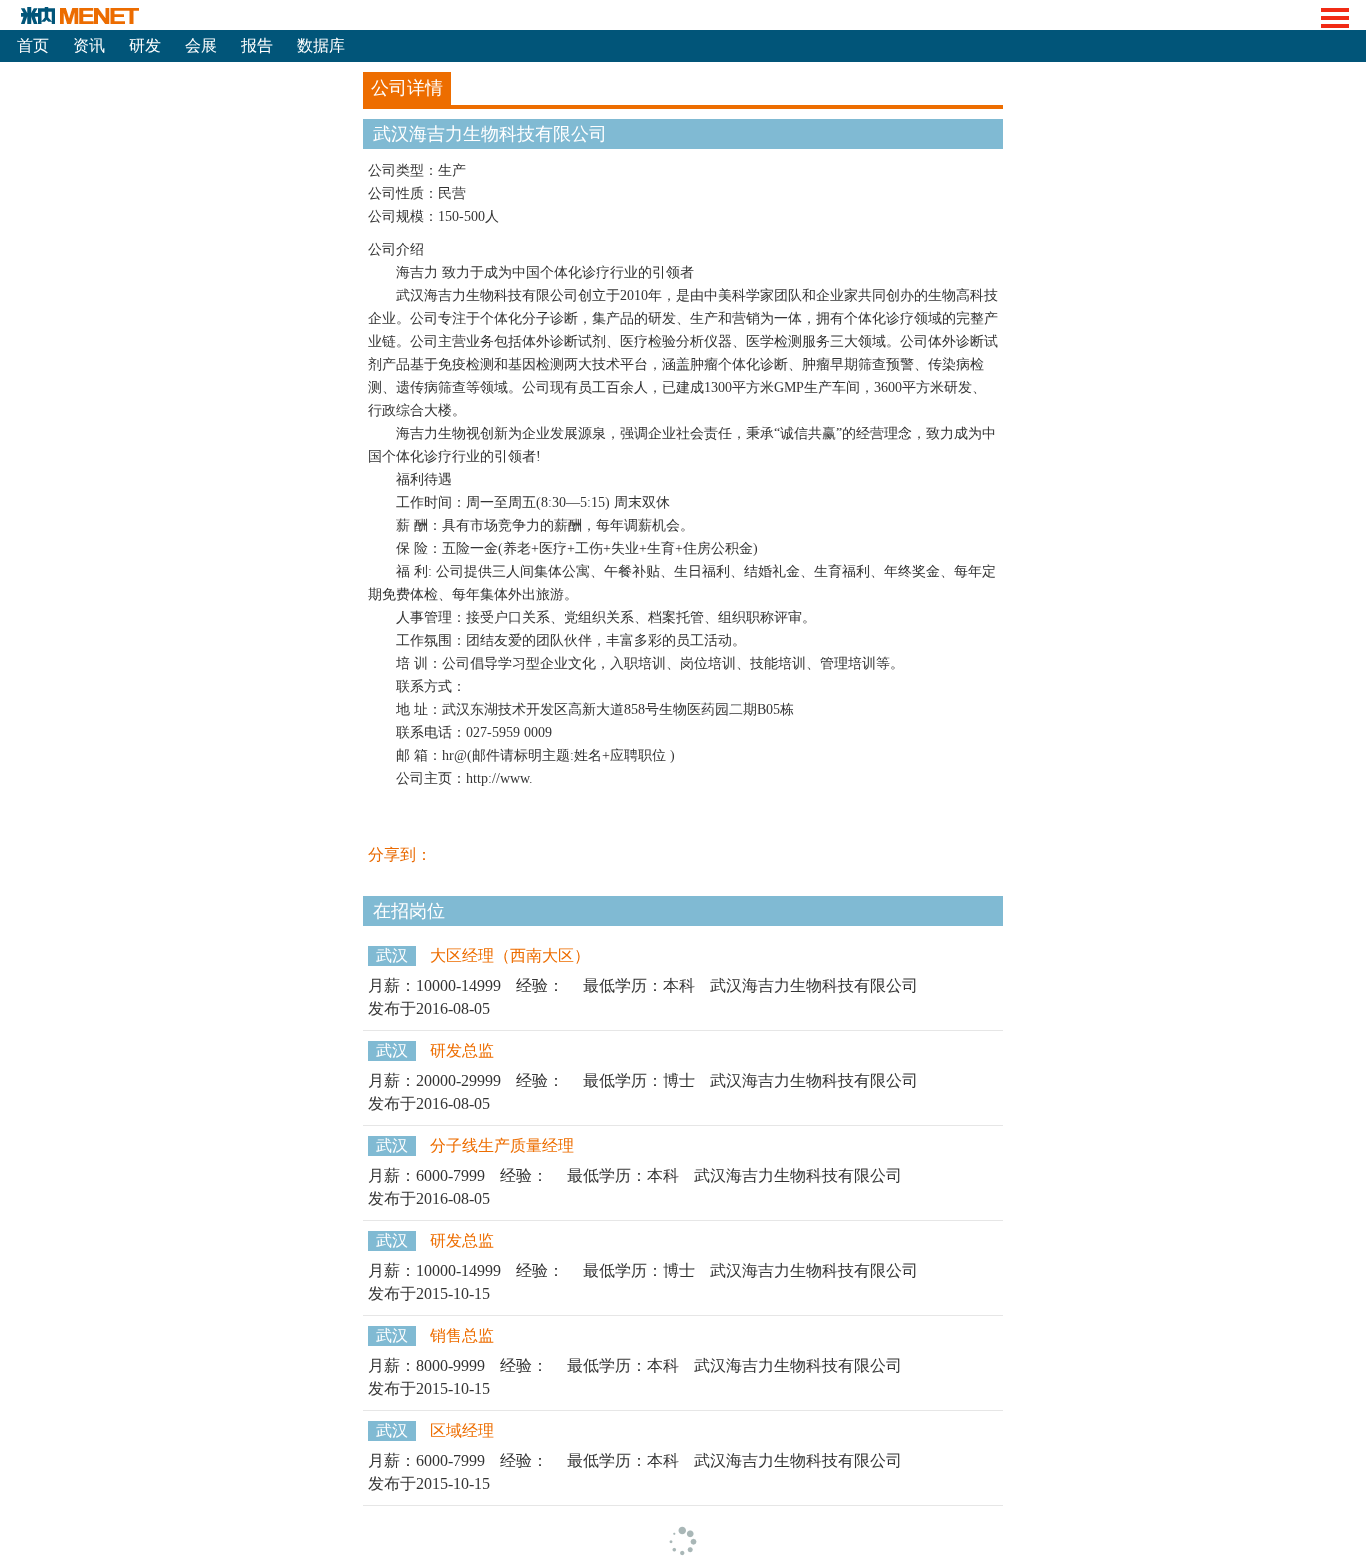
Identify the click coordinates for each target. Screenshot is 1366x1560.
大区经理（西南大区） (510, 955)
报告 (257, 45)
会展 (201, 45)
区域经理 (462, 1430)
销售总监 (462, 1335)
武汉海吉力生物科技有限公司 (814, 985)
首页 (33, 45)
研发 (145, 45)
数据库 (321, 45)
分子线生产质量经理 (502, 1145)
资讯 (89, 45)
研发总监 (462, 1050)
